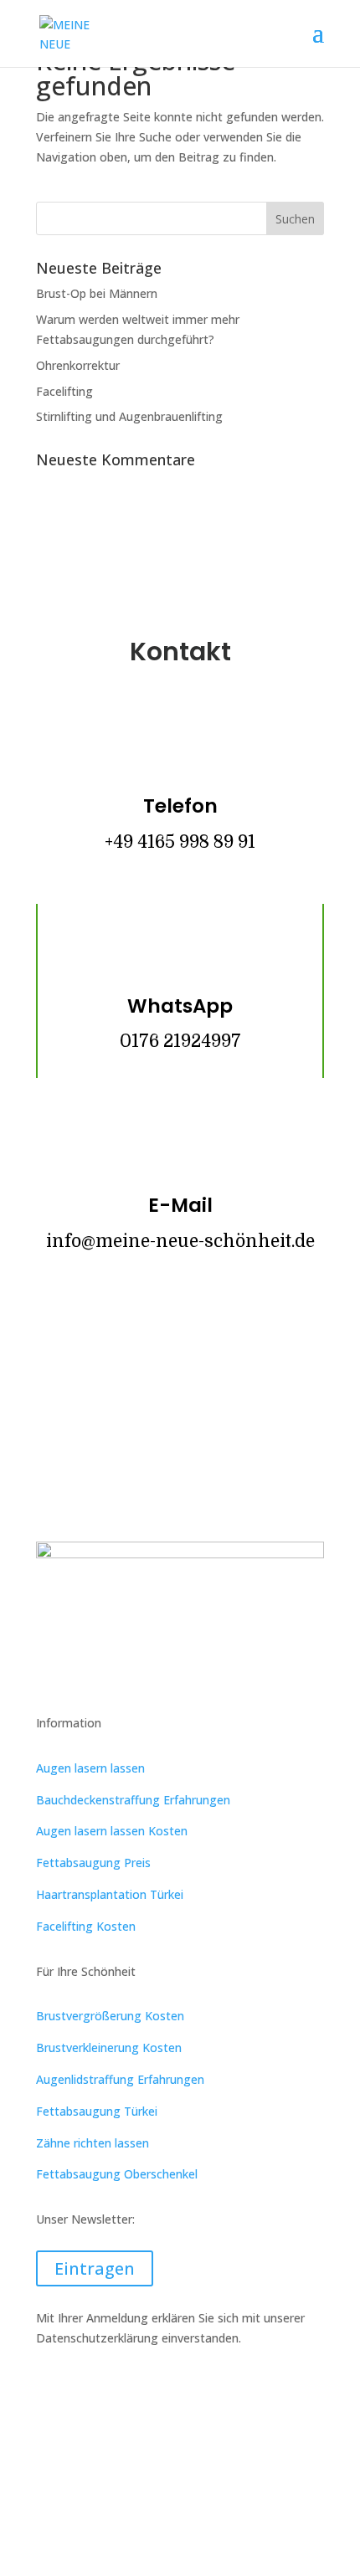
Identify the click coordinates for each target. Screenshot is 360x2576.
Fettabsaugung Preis (93, 1863)
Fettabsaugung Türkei (97, 2111)
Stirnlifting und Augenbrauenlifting (129, 416)
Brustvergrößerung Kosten (110, 2016)
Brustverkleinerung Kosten (109, 2047)
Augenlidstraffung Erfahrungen (120, 2079)
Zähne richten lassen (93, 2143)
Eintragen (95, 2268)
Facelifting (64, 391)
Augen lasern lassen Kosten (112, 1831)
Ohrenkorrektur (78, 365)
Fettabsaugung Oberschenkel (117, 2174)
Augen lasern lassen (90, 1768)
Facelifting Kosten (86, 1926)
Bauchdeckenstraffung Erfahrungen (133, 1800)
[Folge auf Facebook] (130, 1349)
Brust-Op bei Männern (97, 293)
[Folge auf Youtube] (230, 1349)
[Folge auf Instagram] (180, 1349)
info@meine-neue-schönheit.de (180, 1241)
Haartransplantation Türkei (110, 1894)
